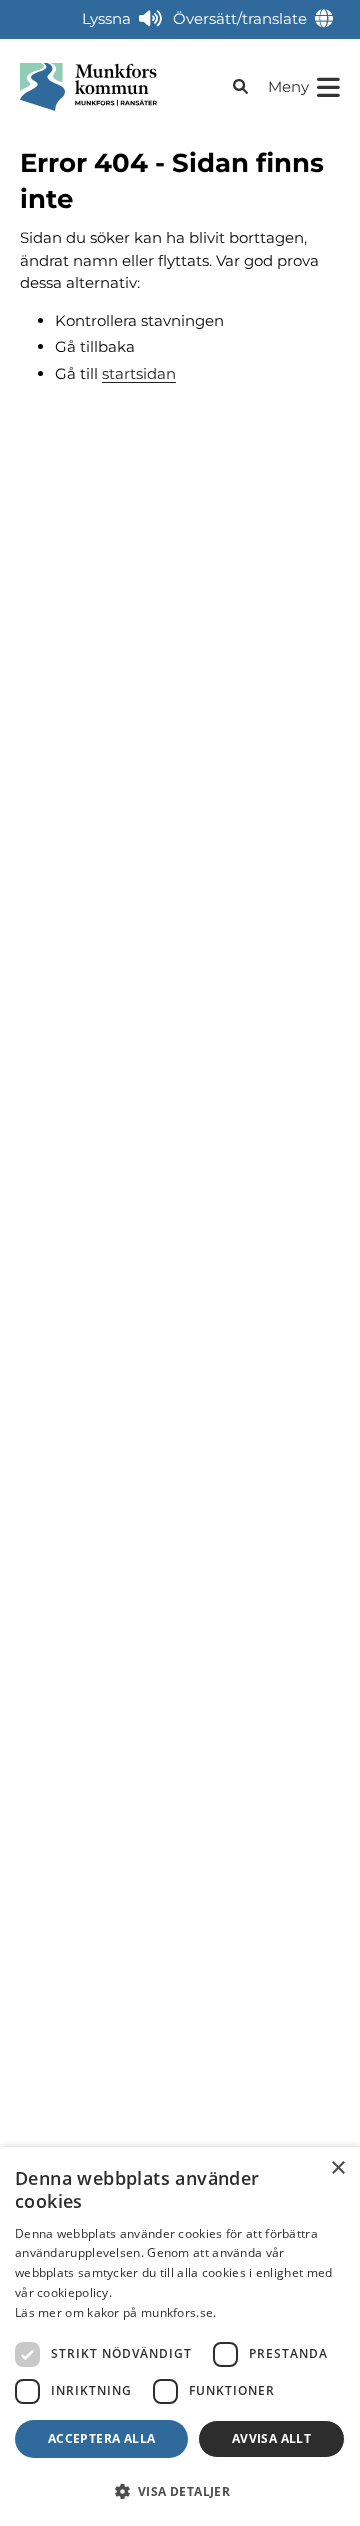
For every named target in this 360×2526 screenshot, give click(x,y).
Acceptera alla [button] (102, 2438)
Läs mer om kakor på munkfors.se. (116, 2312)
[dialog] (180, 2336)
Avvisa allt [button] (271, 2438)
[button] (180, 2491)
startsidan (139, 373)
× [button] (337, 2168)
